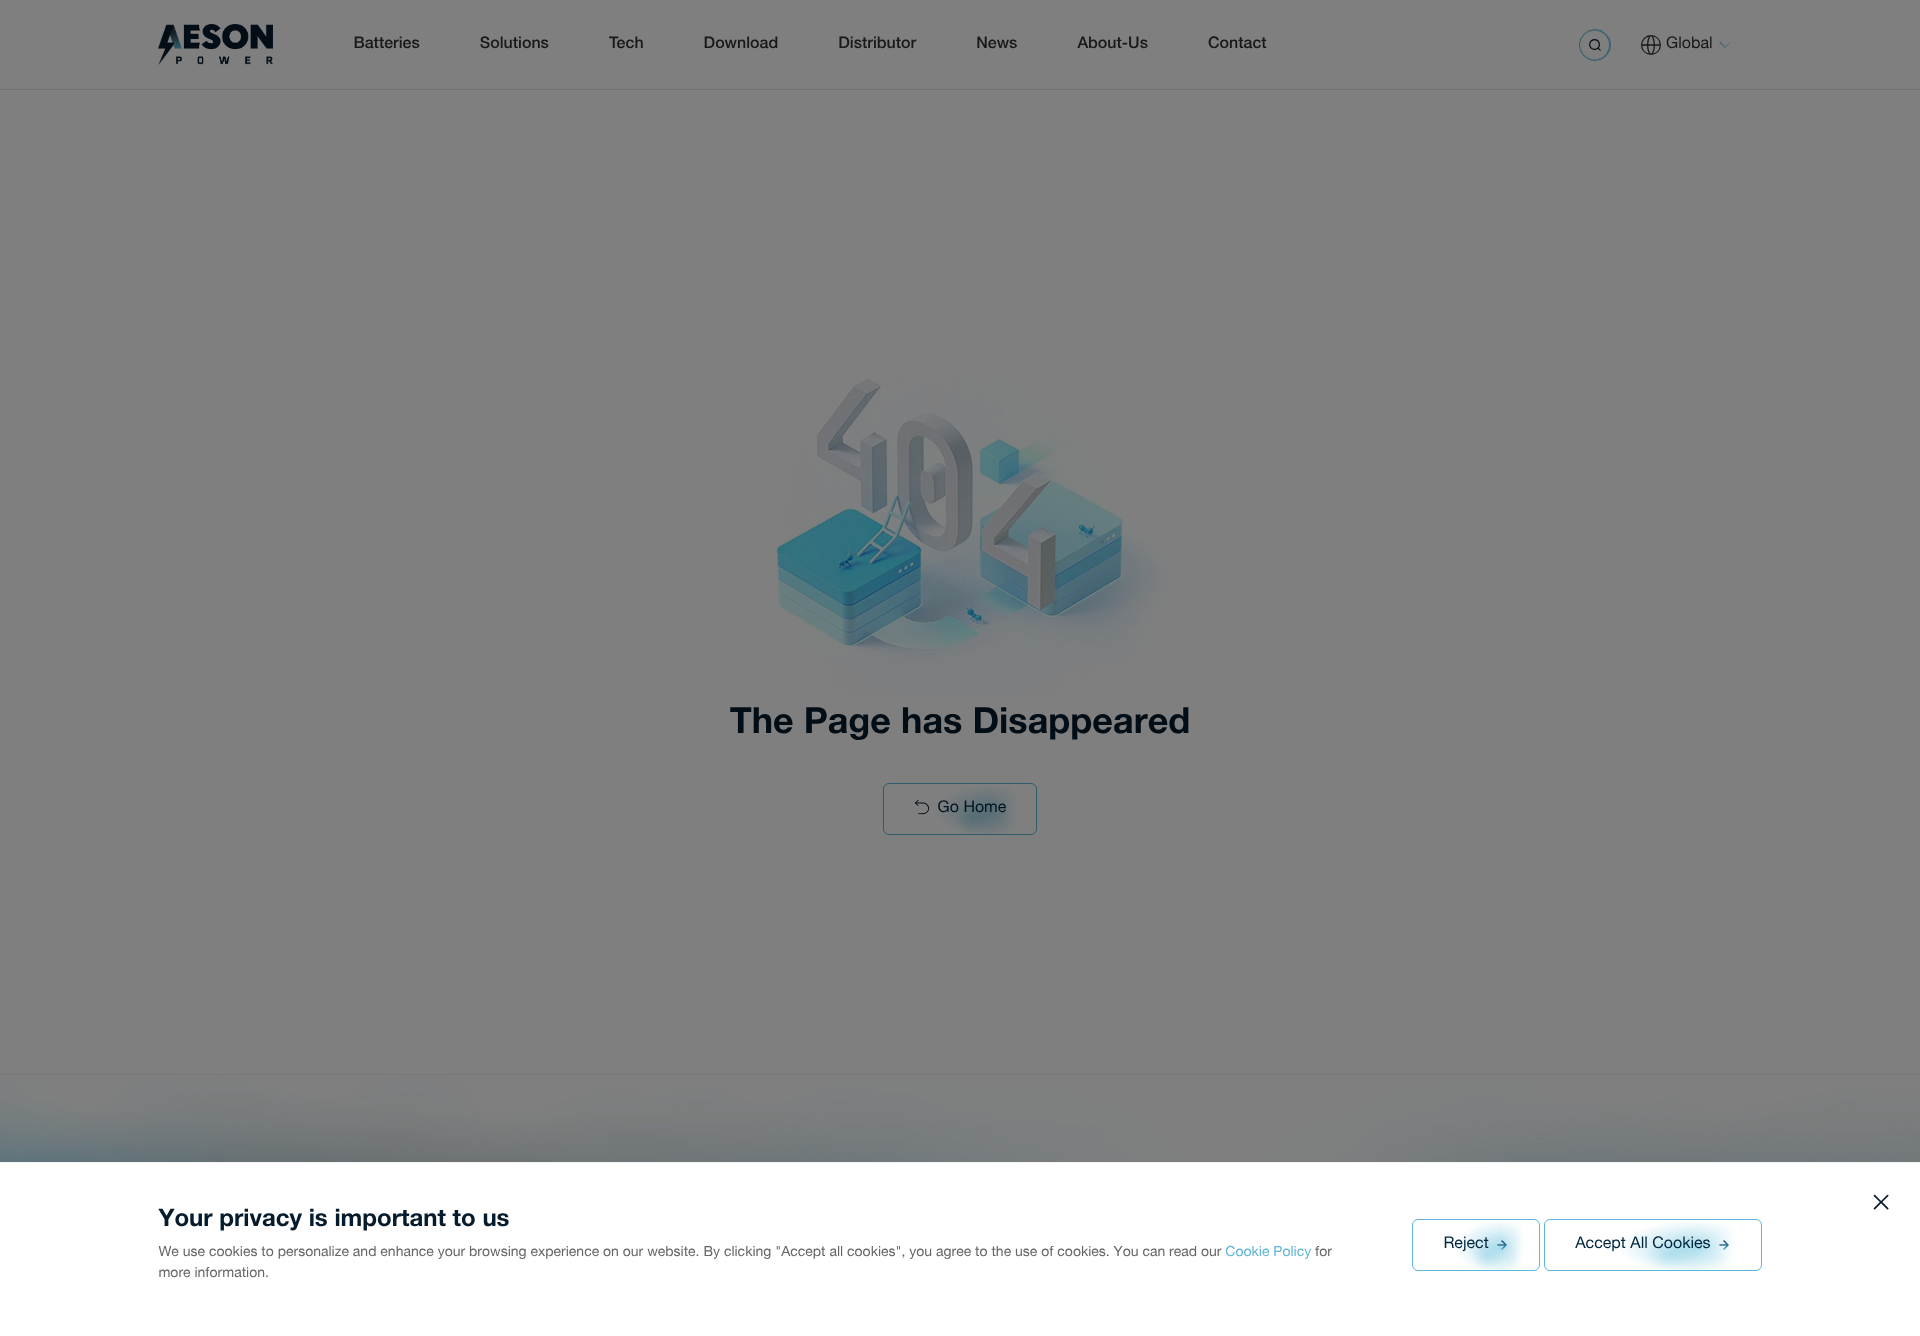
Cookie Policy (1268, 1254)
